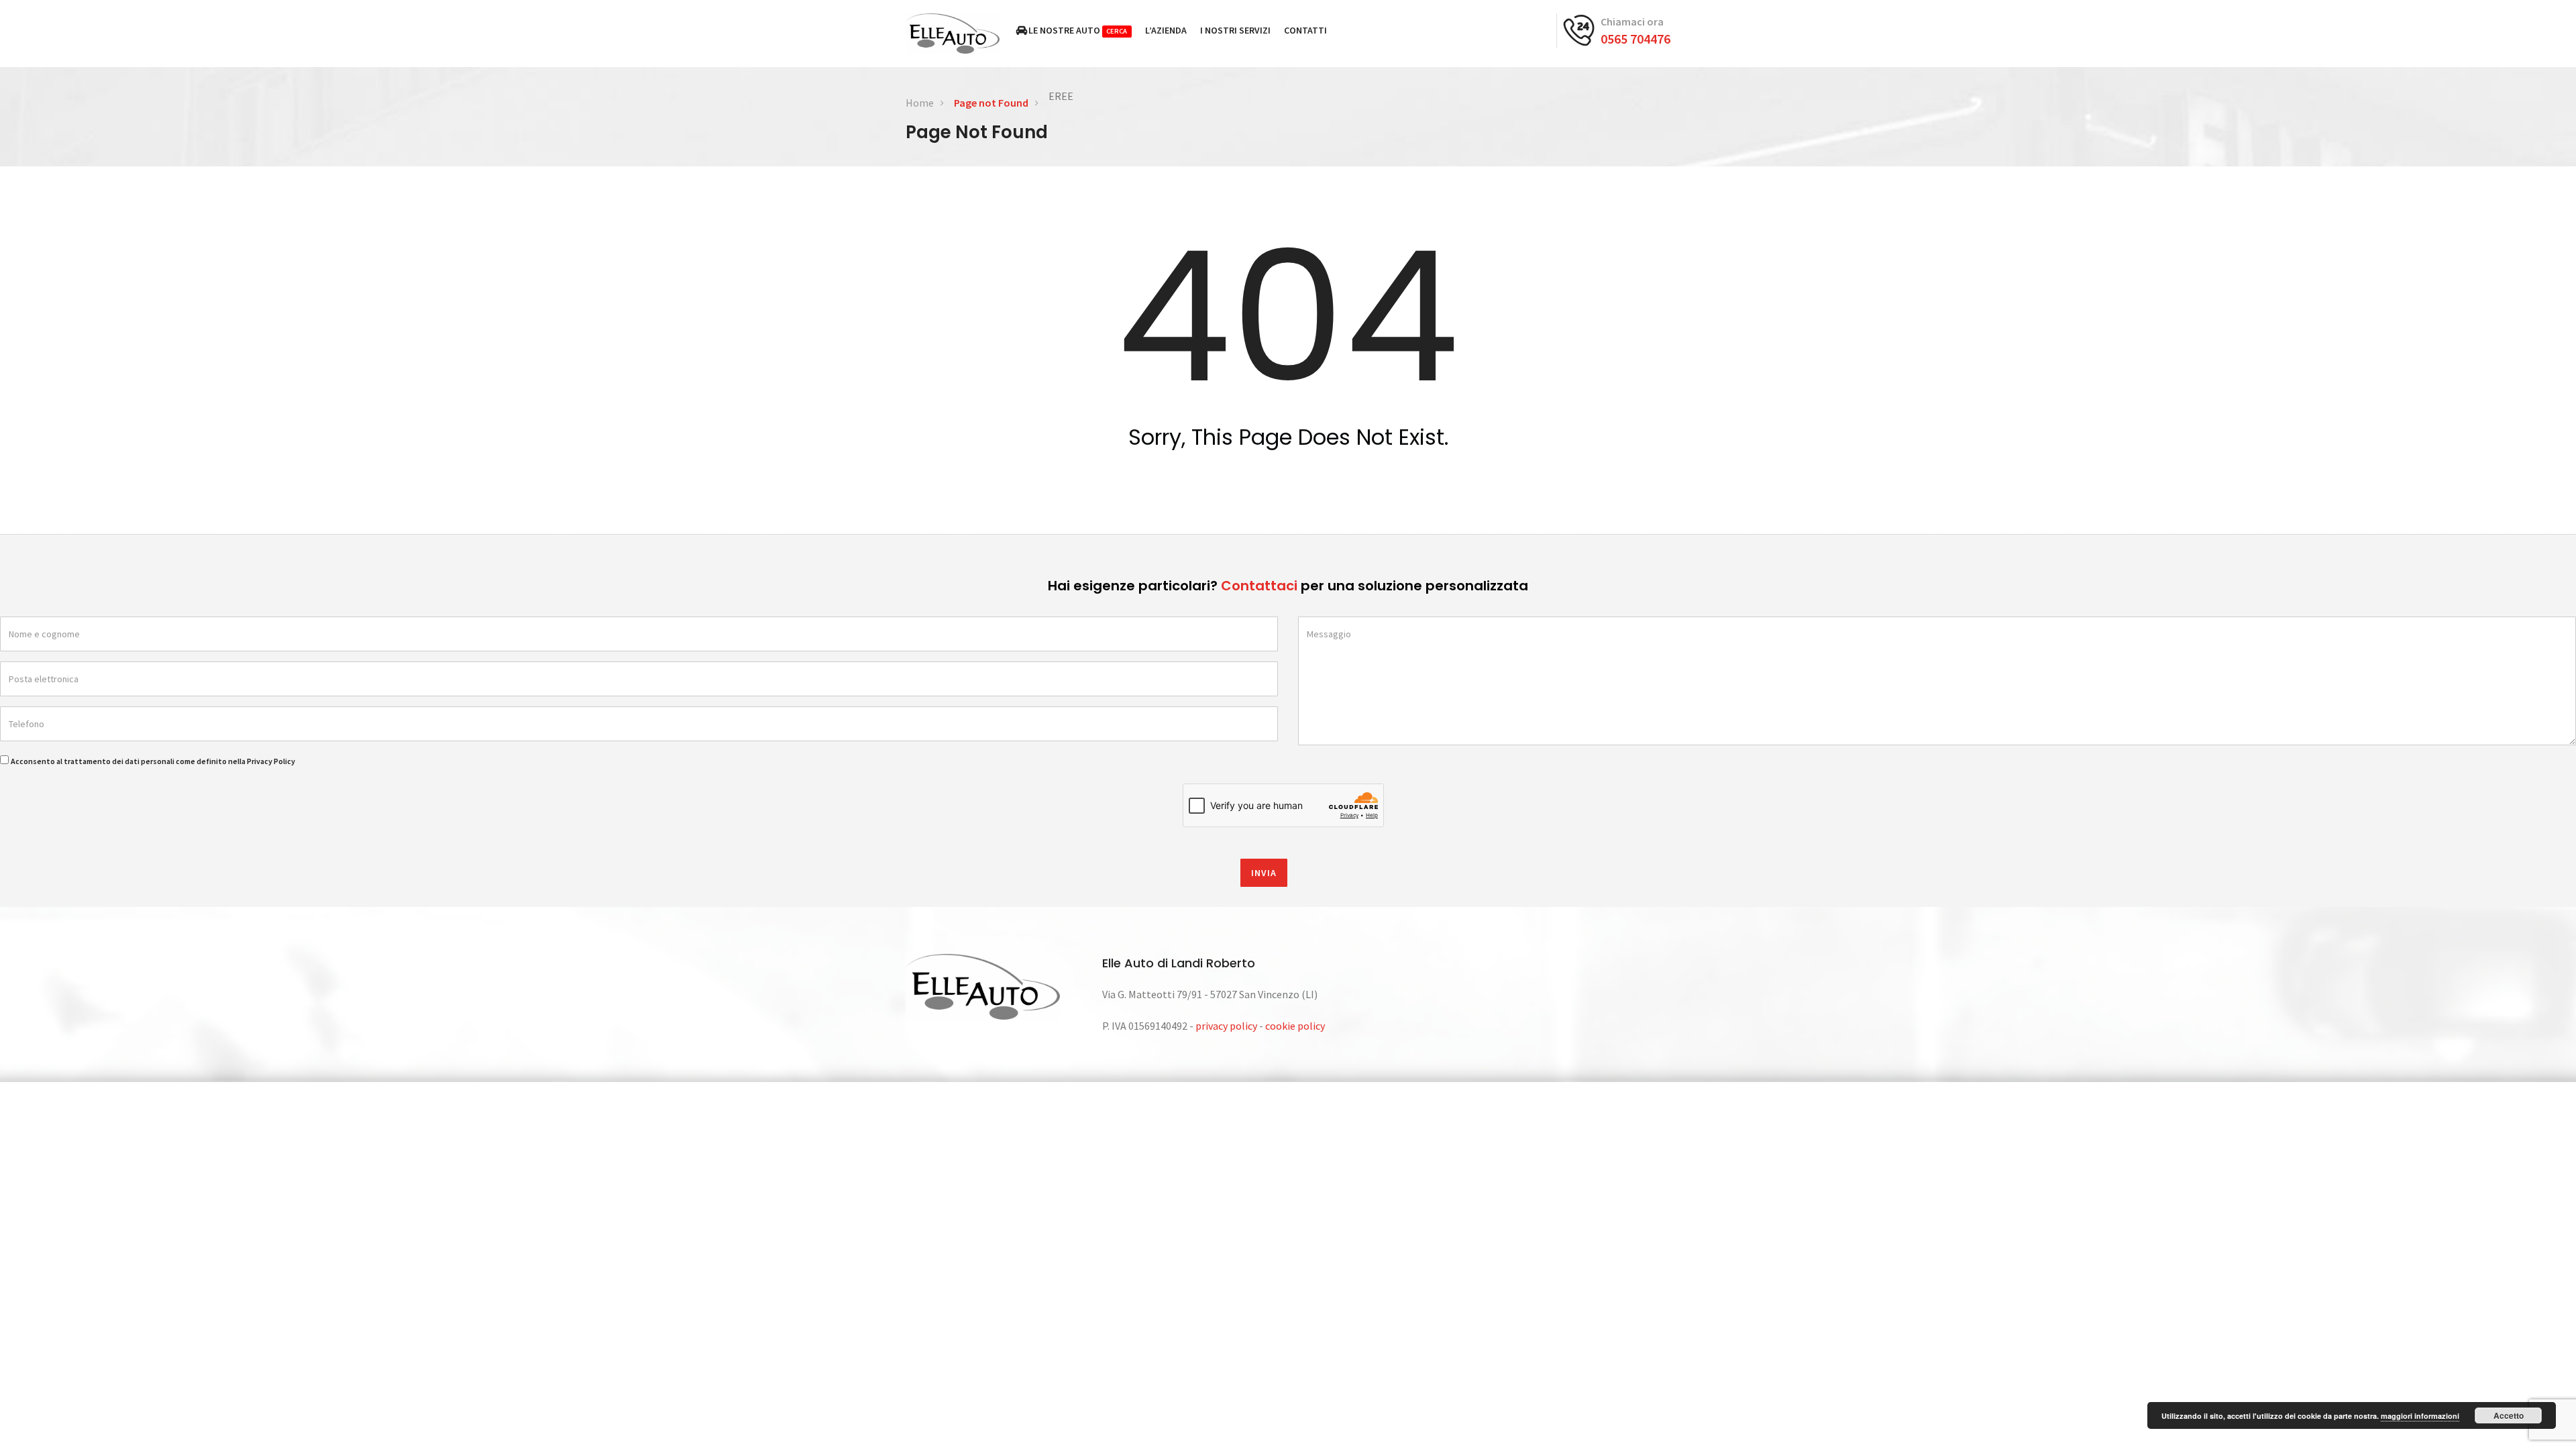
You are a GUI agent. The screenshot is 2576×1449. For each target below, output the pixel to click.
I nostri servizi (1235, 30)
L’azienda (1166, 30)
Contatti (1305, 30)
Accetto (2509, 1415)
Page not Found (991, 103)
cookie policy (1295, 1026)
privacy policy (1226, 1026)
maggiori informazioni (2420, 1416)
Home (920, 103)
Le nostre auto (1078, 30)
